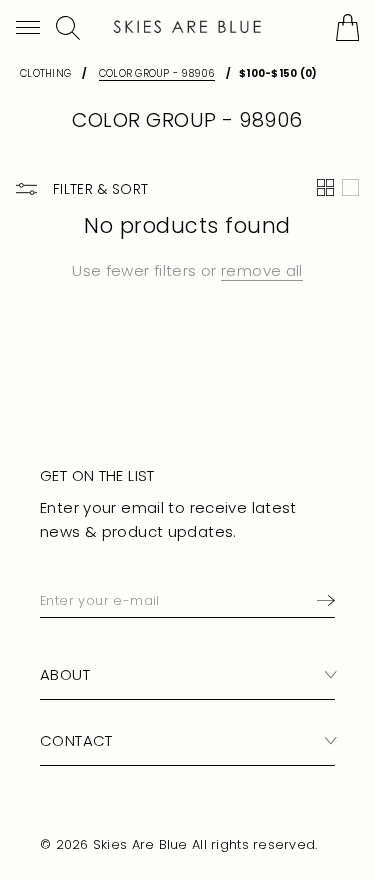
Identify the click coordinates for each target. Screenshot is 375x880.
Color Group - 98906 (157, 73)
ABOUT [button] (65, 674)
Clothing (45, 73)
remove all (262, 270)
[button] (28, 27)
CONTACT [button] (76, 740)
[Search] (68, 28)
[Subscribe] (322, 600)
